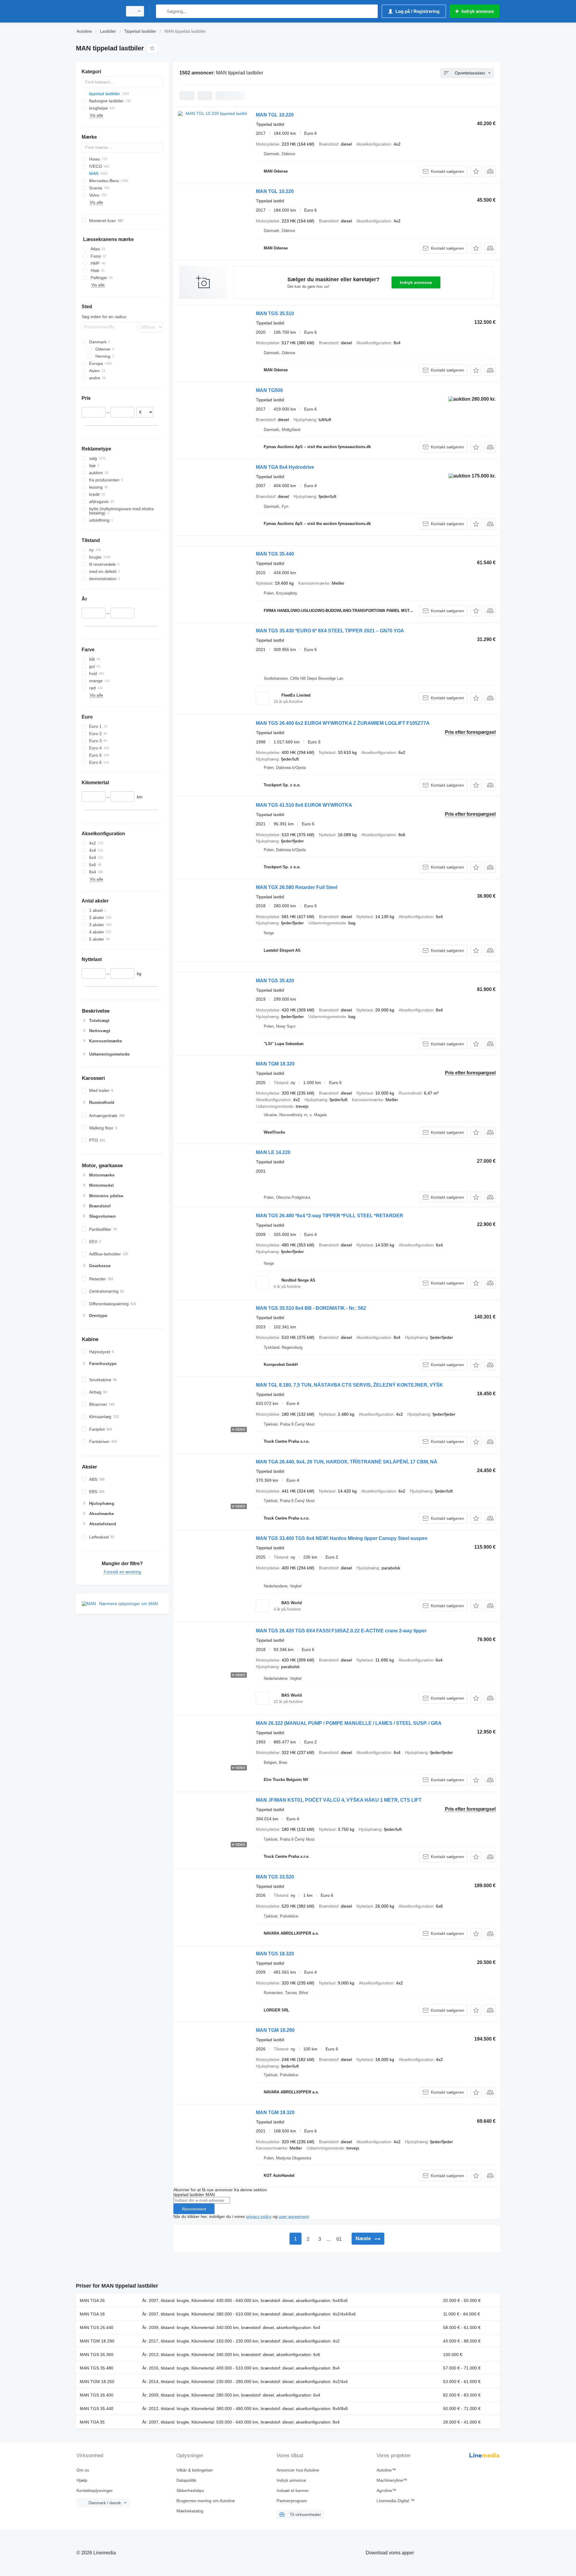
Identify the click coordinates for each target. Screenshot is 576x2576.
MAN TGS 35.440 (275, 554)
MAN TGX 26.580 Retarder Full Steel (297, 887)
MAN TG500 (269, 390)
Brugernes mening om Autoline (206, 2501)
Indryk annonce (416, 282)
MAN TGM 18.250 (97, 2382)
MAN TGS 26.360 (97, 2355)
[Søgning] (162, 11)
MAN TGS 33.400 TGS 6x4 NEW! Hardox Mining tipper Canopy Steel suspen (342, 1538)
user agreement (294, 2216)
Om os (83, 2470)
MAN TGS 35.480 (97, 2368)
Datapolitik (186, 2480)
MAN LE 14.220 (273, 1152)
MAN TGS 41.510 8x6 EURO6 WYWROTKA (304, 805)
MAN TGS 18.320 (275, 1954)
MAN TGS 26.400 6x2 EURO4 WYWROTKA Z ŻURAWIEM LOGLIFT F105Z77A (343, 723)
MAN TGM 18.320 (275, 1064)
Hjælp (82, 2480)
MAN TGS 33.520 (275, 1877)
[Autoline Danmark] (97, 11)
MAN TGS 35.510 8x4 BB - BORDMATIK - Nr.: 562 (311, 1308)
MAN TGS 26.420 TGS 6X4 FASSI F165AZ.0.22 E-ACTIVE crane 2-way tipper (341, 1631)
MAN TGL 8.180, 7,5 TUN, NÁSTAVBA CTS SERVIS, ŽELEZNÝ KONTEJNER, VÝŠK (349, 1385)
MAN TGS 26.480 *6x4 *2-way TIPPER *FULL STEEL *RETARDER (330, 1216)
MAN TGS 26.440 (97, 2327)
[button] (476, 171)
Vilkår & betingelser (195, 2470)
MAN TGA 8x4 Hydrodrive (285, 467)
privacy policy (259, 2216)
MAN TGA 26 (92, 2300)
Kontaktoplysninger (95, 2490)
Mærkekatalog (190, 2511)
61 (339, 2239)
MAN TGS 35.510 (275, 313)
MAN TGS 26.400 (97, 2395)
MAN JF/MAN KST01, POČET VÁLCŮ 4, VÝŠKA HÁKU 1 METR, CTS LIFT (339, 1800)
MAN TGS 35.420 (275, 981)
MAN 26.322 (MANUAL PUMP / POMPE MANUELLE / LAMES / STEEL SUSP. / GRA (349, 1723)
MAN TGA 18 (92, 2314)
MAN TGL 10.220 (275, 115)
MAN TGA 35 (92, 2422)
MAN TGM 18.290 (275, 2030)
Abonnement (194, 2209)
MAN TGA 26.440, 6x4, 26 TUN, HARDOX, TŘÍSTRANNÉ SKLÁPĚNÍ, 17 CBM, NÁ (347, 1462)
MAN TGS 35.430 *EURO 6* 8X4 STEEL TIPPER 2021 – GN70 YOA (330, 631)
